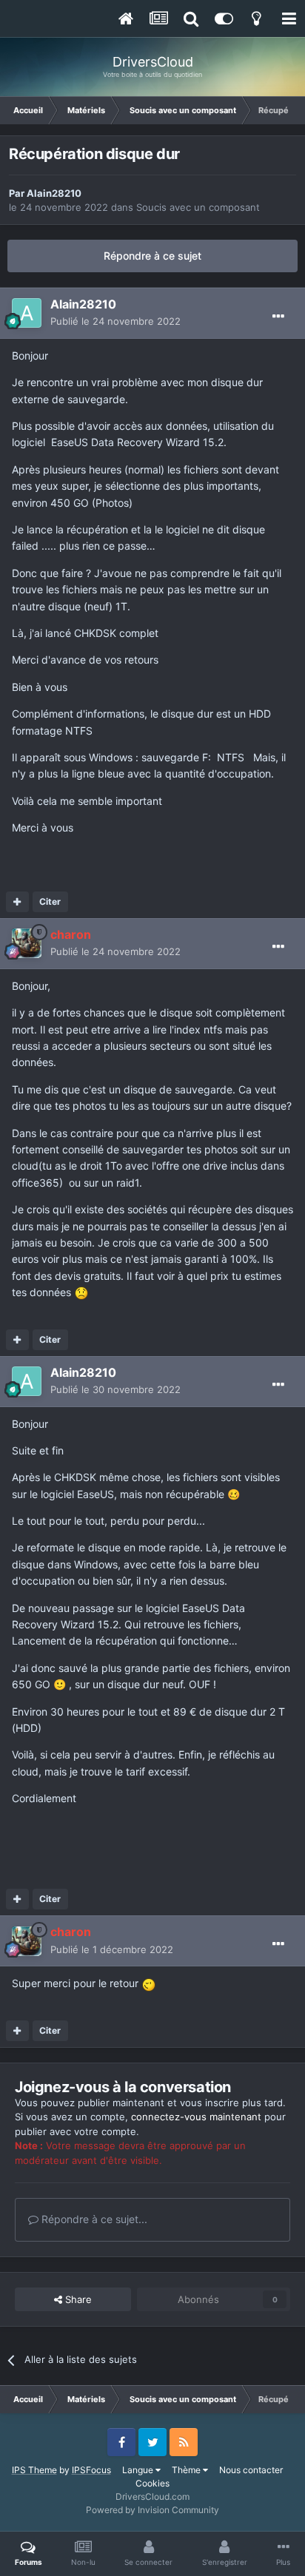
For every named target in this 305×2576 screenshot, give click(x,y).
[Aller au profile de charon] (27, 943)
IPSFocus (91, 2470)
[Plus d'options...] (278, 317)
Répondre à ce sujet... (93, 2219)
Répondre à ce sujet (152, 256)
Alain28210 (54, 193)
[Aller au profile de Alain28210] (27, 313)
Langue (139, 2470)
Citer (50, 901)
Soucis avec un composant (198, 207)
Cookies (152, 2483)
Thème (187, 2470)
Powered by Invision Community (152, 2510)
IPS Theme (34, 2470)
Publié (115, 321)
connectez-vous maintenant (196, 2117)
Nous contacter (251, 2470)
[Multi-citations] (17, 902)
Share (77, 2299)
